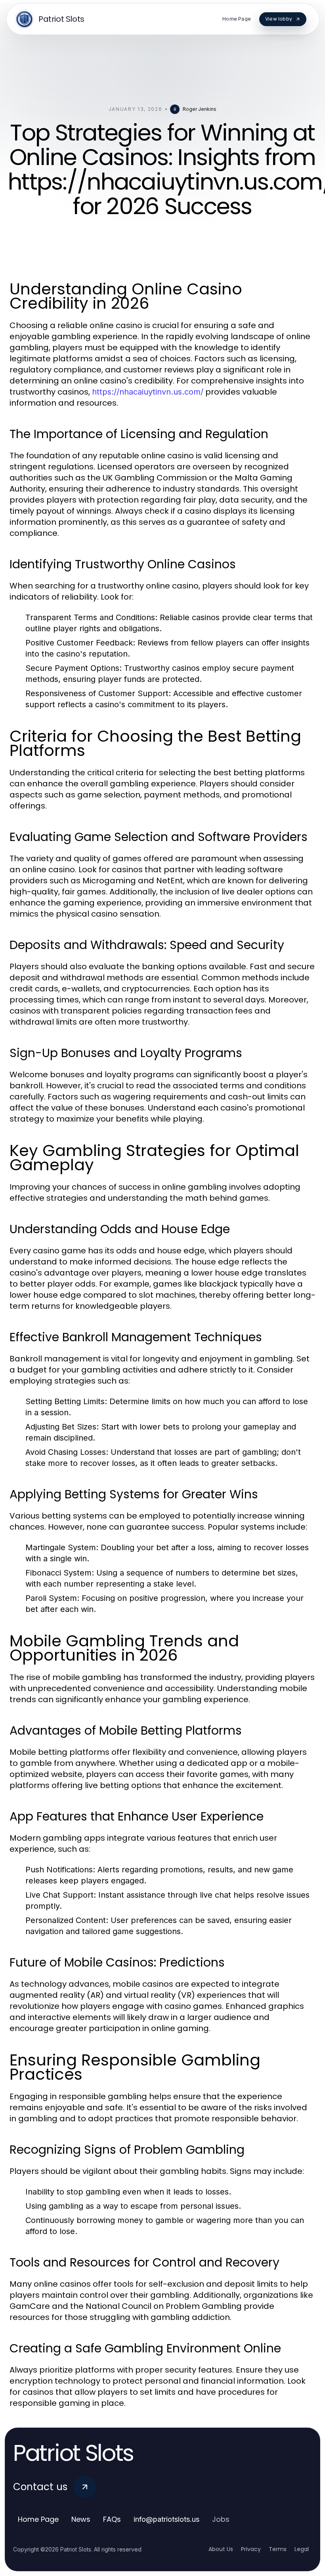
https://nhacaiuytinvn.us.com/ (148, 392)
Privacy (251, 2549)
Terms (278, 2549)
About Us (221, 2549)
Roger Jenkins (200, 109)
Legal (302, 2549)
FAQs (112, 2519)
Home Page (38, 2519)
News (81, 2519)
